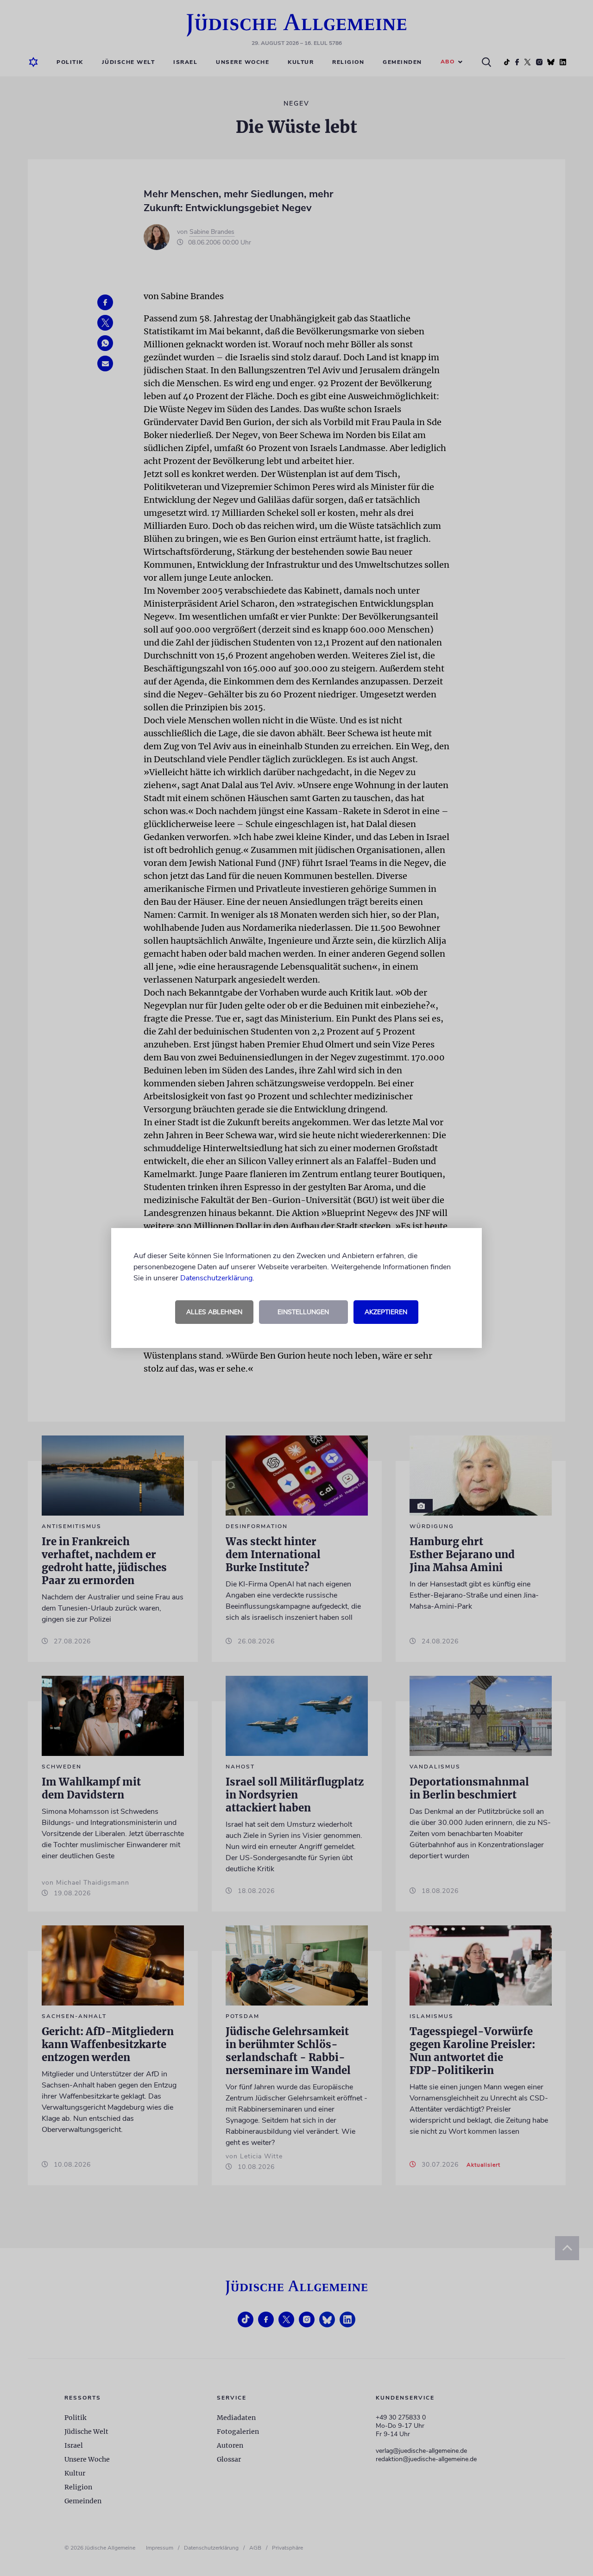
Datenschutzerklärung (216, 1278)
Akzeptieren (386, 1312)
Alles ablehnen (214, 1312)
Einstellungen (303, 1312)
